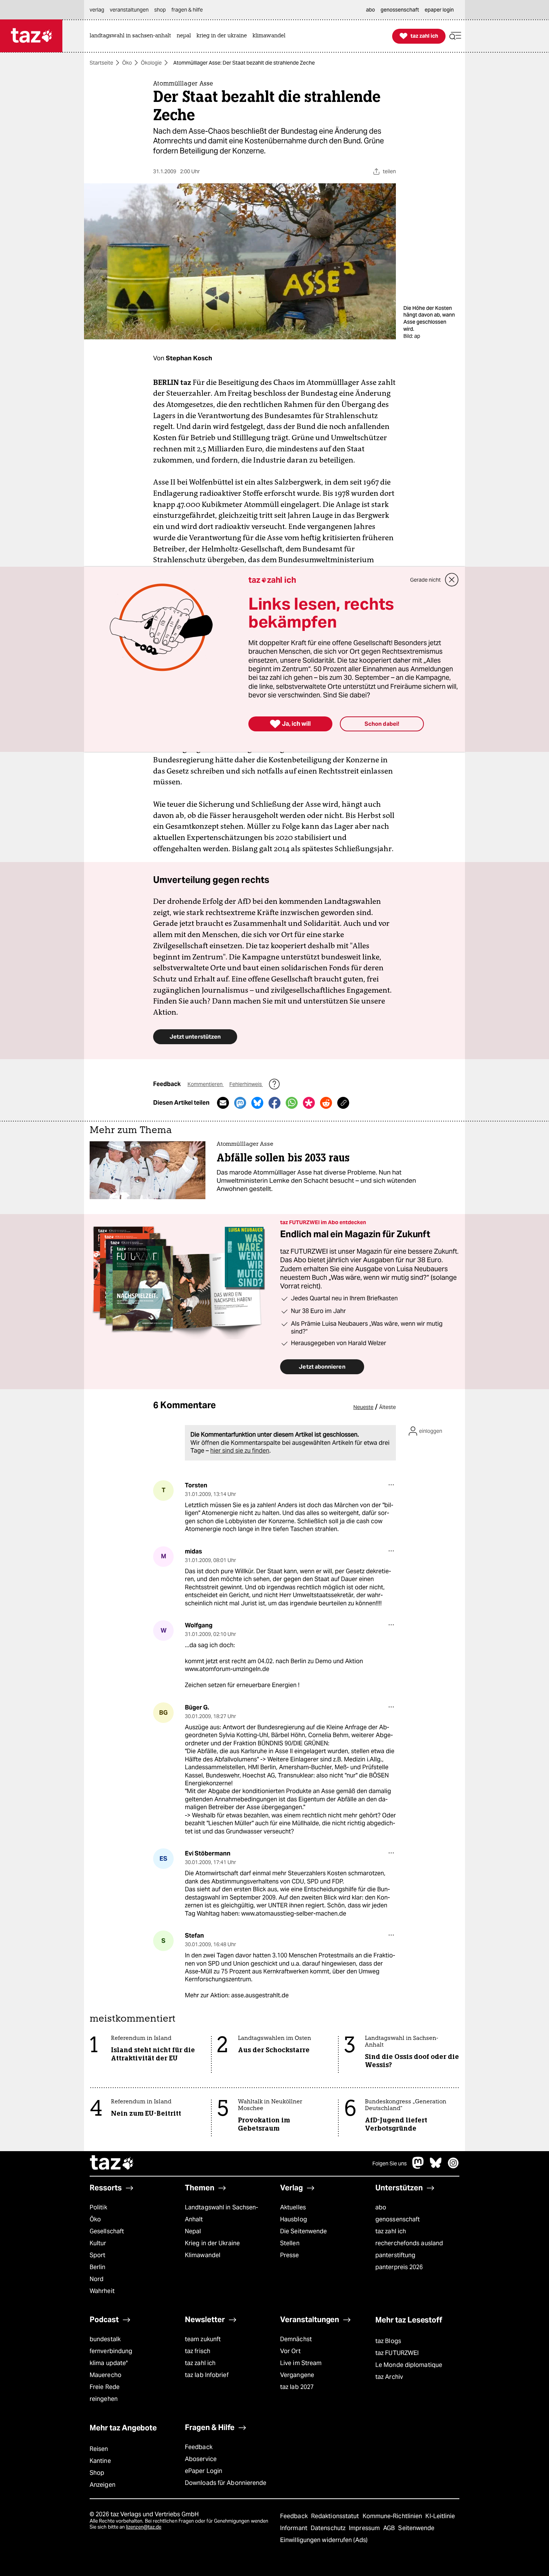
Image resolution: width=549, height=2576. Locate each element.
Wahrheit (102, 2291)
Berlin (98, 2267)
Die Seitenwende (303, 2231)
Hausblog (294, 2219)
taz (112, 2163)
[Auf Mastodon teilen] (240, 1103)
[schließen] (452, 580)
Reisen (99, 2449)
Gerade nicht (425, 580)
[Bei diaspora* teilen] (309, 1103)
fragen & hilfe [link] (187, 10)
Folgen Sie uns (390, 2163)
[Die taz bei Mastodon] (418, 2167)
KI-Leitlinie (440, 2516)
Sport (97, 2255)
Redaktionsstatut (336, 2516)
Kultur (98, 2243)
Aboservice (201, 2459)
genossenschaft (398, 2219)
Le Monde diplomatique (409, 2365)
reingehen (104, 2399)
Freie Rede (105, 2387)
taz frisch (198, 2351)
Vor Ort (290, 2351)
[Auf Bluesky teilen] (257, 1103)
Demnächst (296, 2339)
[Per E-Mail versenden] (223, 1103)
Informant (294, 2528)
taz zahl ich (391, 2231)
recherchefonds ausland (409, 2243)
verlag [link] (97, 10)
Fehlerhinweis (246, 1084)
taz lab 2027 (297, 2387)
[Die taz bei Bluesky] (436, 2167)
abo (381, 2207)
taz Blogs (388, 2341)
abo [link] (370, 10)
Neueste (363, 1407)
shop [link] (160, 10)
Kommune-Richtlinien (393, 2516)
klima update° (109, 2363)
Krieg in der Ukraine (212, 2243)
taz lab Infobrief (207, 2375)
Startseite (101, 63)
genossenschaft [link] (400, 10)
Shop (97, 2473)
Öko (127, 63)
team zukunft (203, 2339)
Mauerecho (106, 2375)
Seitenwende (416, 2528)
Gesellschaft (107, 2231)
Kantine (100, 2461)
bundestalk (105, 2339)
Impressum (365, 2528)
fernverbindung (111, 2351)
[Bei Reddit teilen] (326, 1103)
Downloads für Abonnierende (226, 2483)
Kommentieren (206, 1084)
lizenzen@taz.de (144, 2527)
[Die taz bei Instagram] (453, 2167)
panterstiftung (395, 2255)
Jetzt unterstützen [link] (195, 1037)
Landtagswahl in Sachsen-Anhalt (221, 2213)
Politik (98, 2207)
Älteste (387, 1407)
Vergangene (297, 2375)
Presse (290, 2255)
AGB (390, 2528)
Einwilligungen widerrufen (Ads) (324, 2540)
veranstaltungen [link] (129, 10)
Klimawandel (203, 2255)
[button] (455, 36)
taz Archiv (389, 2377)
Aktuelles (293, 2207)
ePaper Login (204, 2471)
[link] (132, 36)
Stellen (290, 2243)
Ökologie (151, 63)
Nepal (193, 2231)
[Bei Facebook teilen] (274, 1103)
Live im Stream (301, 2363)
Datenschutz (329, 2528)
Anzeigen (103, 2485)
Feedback (199, 2447)
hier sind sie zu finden (240, 1451)
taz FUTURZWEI (397, 2353)
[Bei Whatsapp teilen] (292, 1103)
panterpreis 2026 (399, 2267)
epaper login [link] (439, 10)
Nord (97, 2279)
